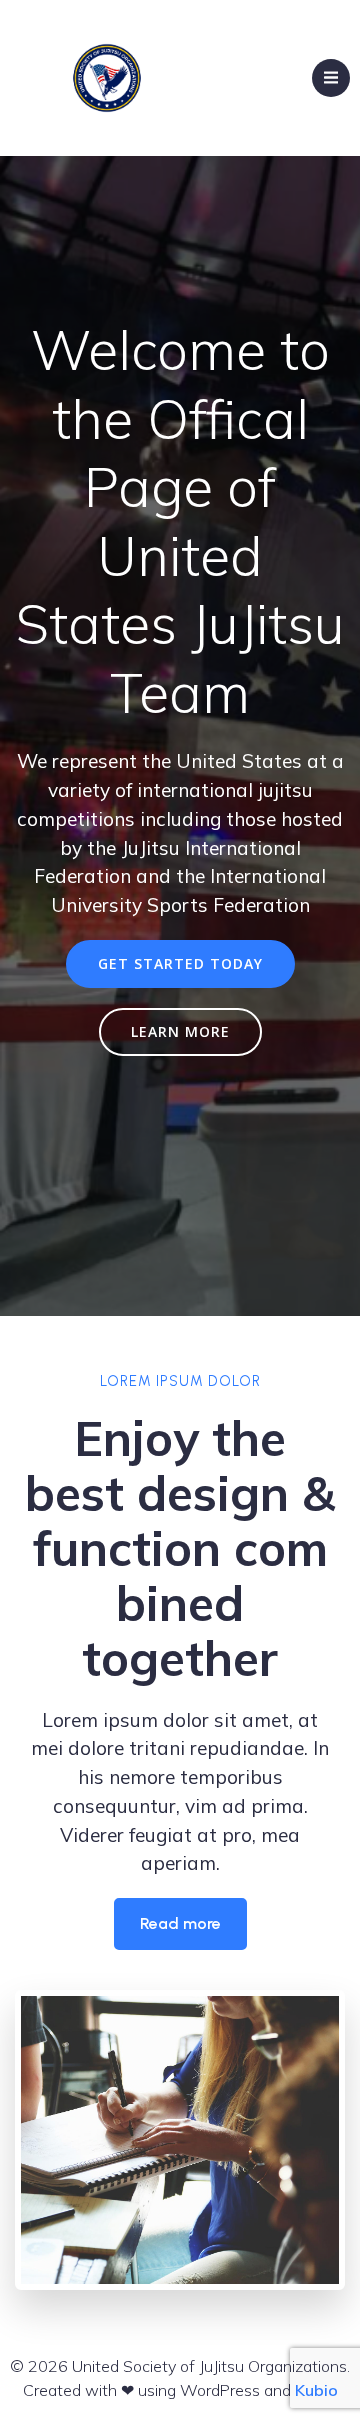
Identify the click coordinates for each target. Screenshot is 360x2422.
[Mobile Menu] (331, 78)
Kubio (316, 2390)
